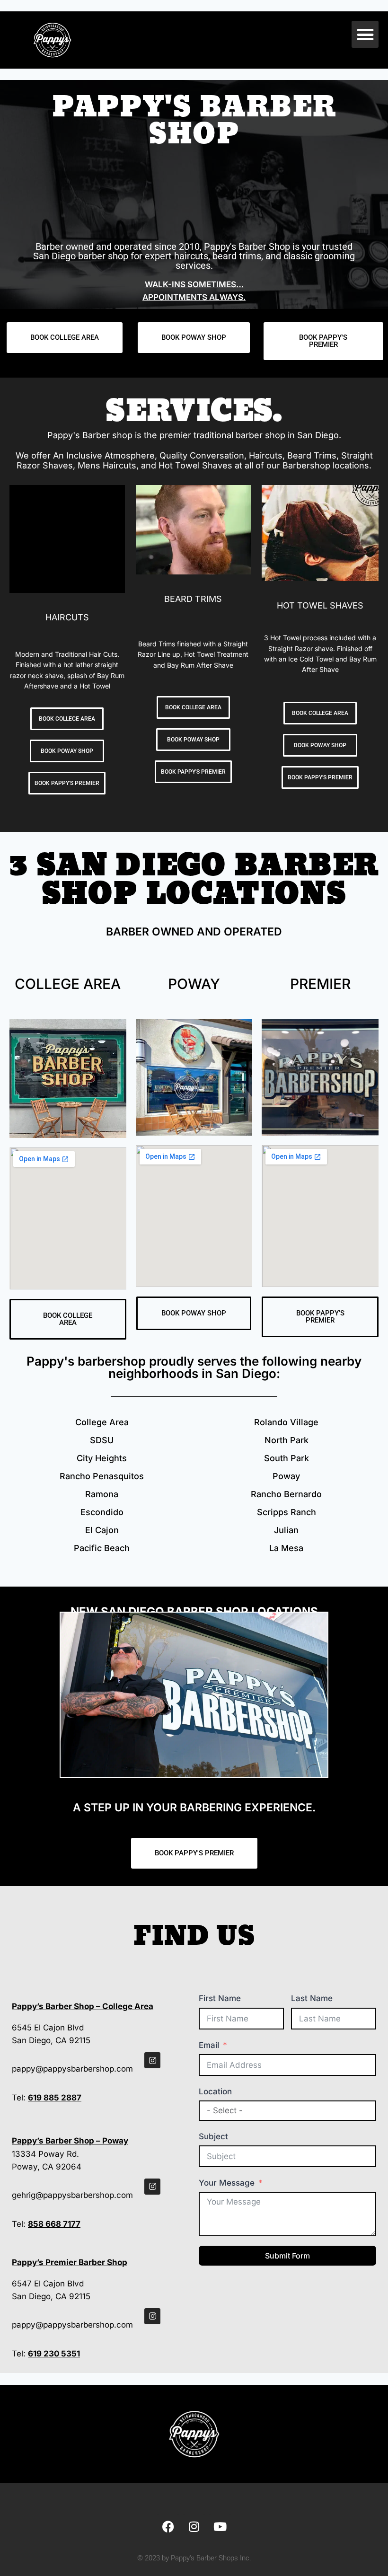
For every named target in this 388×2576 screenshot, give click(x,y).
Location (215, 2091)
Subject (213, 2136)
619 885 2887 (55, 2098)
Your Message (227, 2183)
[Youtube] (220, 2526)
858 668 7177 (54, 2224)
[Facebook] (168, 2526)
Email (209, 2045)
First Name (220, 1998)
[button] (365, 34)
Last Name (312, 1998)
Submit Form (287, 2256)
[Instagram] (152, 2060)
